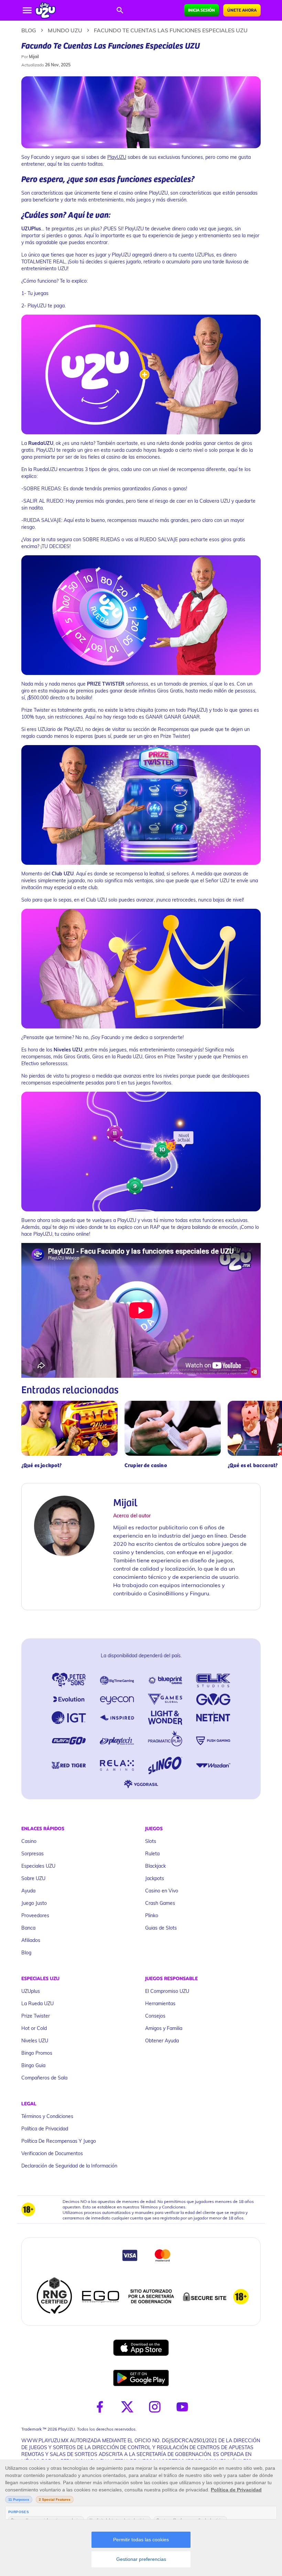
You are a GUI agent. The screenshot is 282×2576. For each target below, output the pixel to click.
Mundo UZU (65, 30)
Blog (29, 30)
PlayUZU (117, 157)
